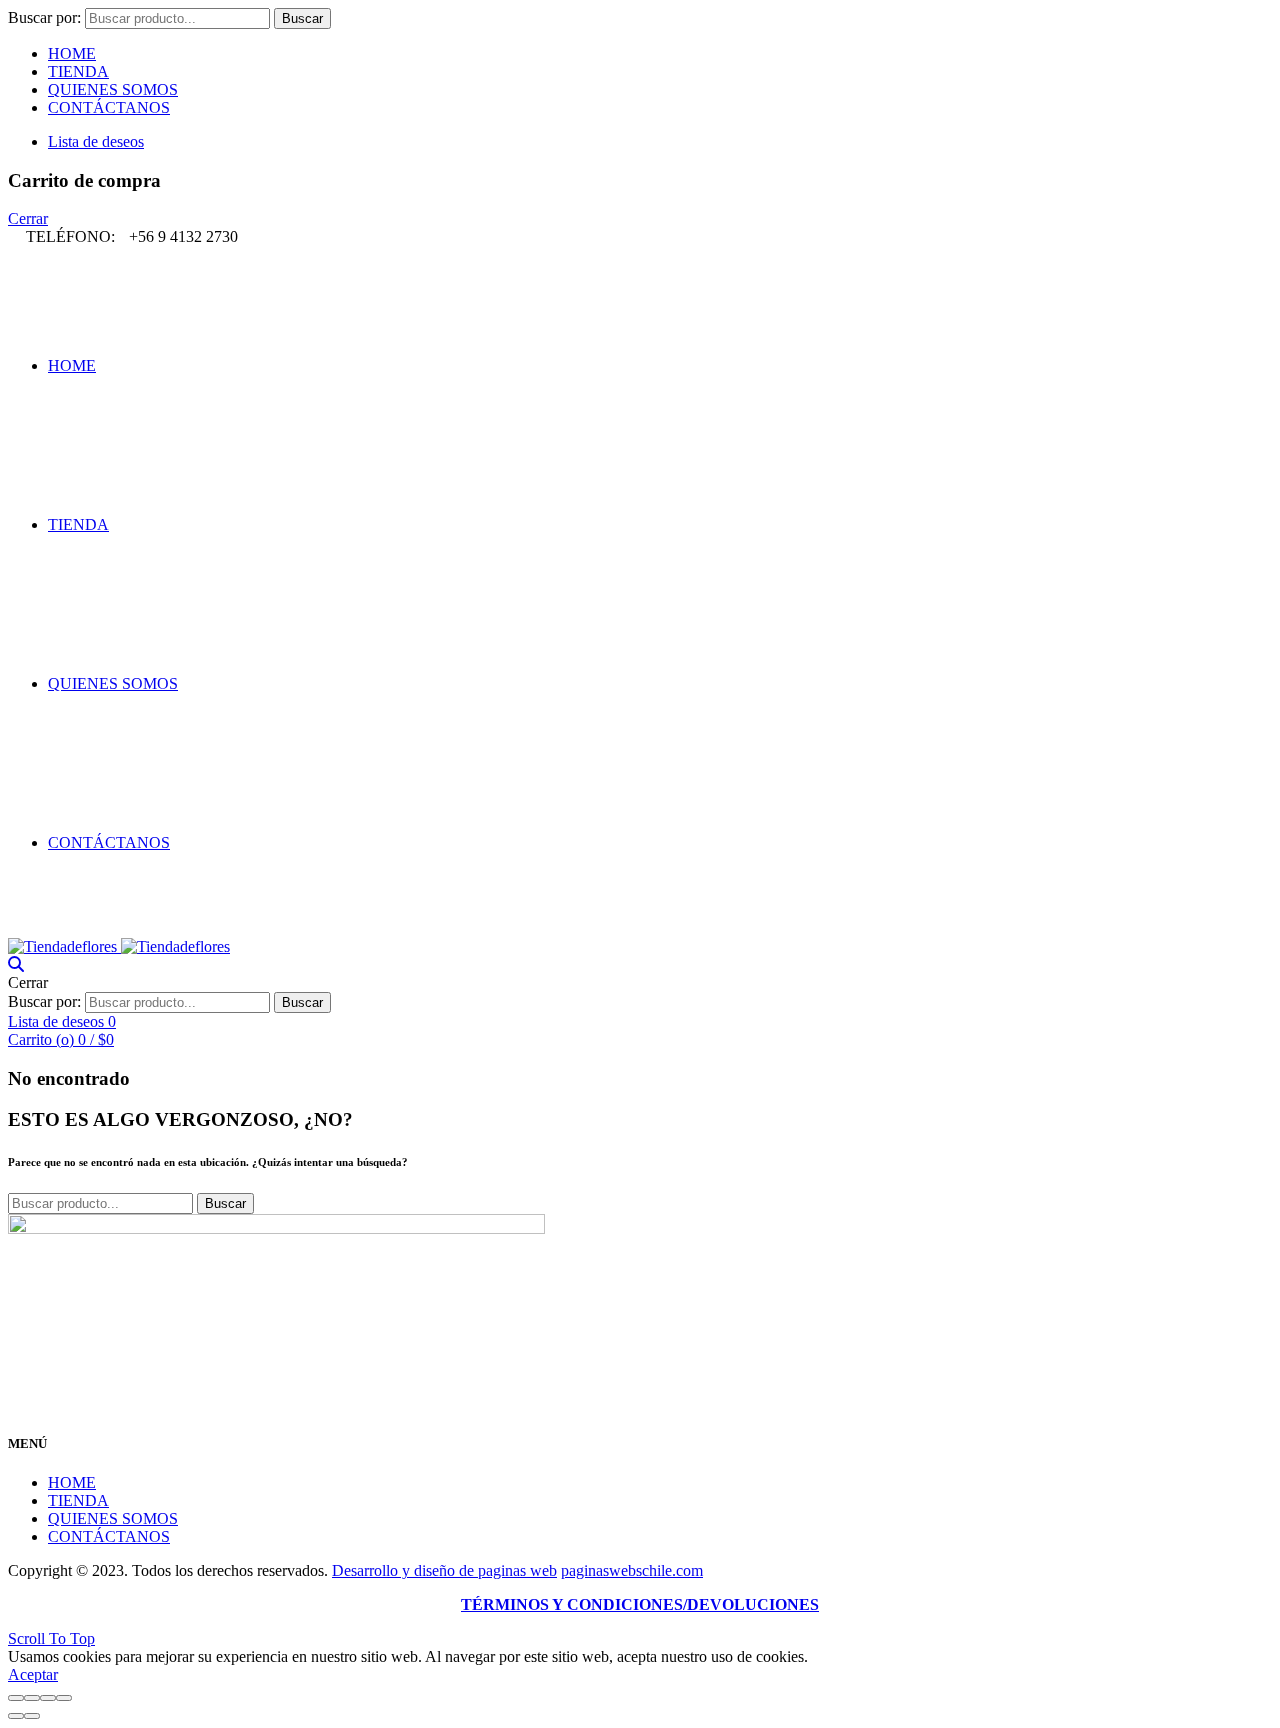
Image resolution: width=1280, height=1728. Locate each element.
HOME (72, 53)
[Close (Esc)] (16, 1698)
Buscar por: (44, 17)
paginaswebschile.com (632, 1570)
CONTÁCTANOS (109, 107)
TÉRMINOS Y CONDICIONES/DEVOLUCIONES (640, 1604)
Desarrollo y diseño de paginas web (444, 1570)
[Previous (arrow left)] (16, 1716)
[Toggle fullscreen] (48, 1698)
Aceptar (33, 1674)
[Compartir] (32, 1698)
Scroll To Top (51, 1638)
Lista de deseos (96, 141)
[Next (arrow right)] (32, 1716)
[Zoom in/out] (64, 1698)
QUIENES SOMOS (113, 89)
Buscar (302, 18)
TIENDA (78, 71)
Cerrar (28, 218)
